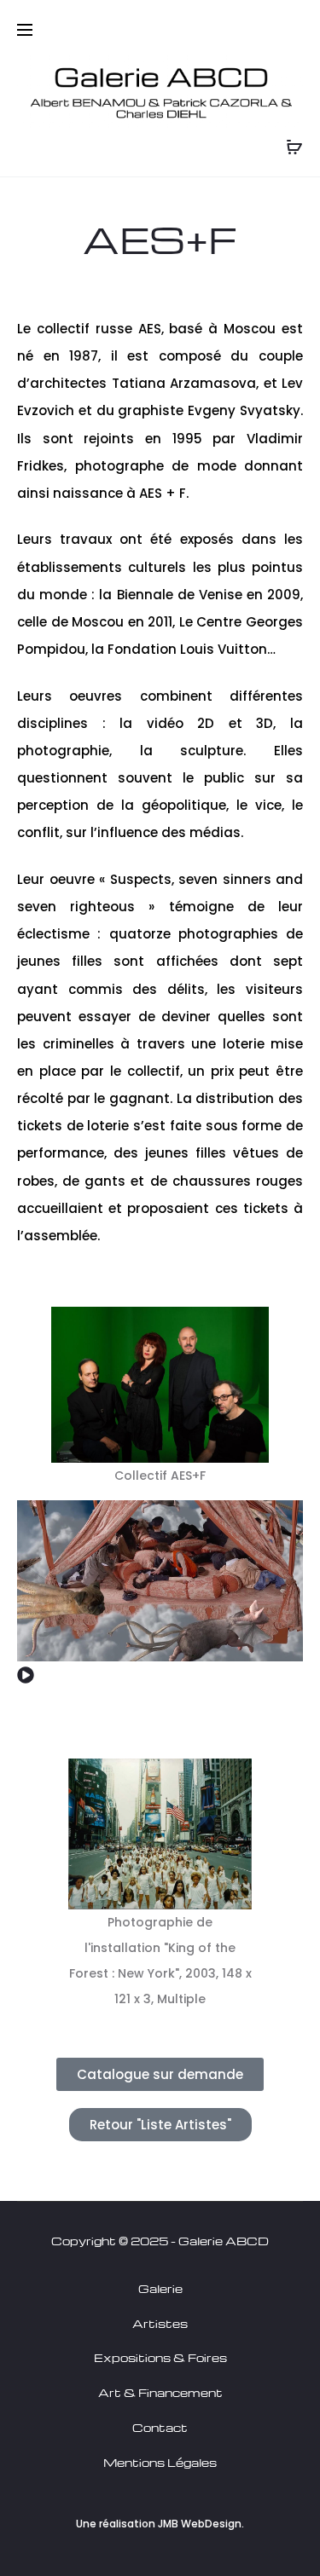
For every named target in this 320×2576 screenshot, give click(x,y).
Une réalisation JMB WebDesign (159, 2524)
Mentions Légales (160, 2462)
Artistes (160, 2323)
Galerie (160, 2288)
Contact (160, 2427)
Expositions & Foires (160, 2357)
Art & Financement (160, 2392)
